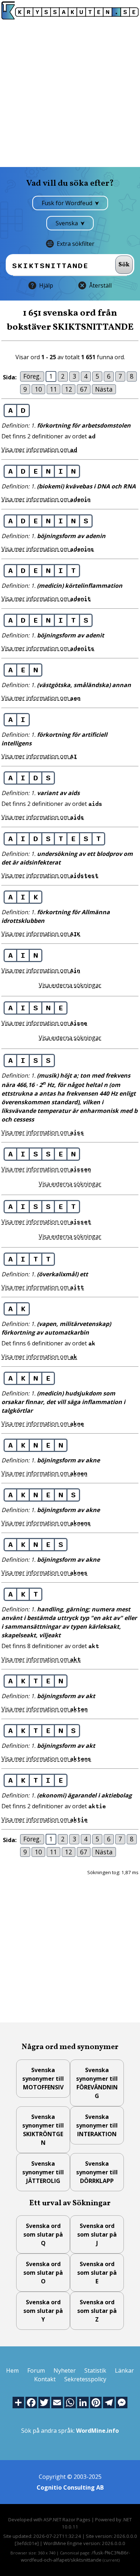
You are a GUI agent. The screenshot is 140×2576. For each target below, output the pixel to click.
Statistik (95, 2370)
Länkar (124, 2370)
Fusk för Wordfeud (68, 203)
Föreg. (32, 376)
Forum (36, 2370)
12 (69, 389)
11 (53, 389)
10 (38, 389)
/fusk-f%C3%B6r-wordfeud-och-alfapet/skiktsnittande (75, 2556)
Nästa (104, 389)
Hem (12, 2370)
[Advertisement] (70, 93)
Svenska (67, 223)
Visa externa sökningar (70, 985)
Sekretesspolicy (85, 2379)
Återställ (100, 285)
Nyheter (65, 2370)
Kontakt (45, 2379)
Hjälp (46, 285)
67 (84, 389)
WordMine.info (97, 2431)
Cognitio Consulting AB (70, 2487)
